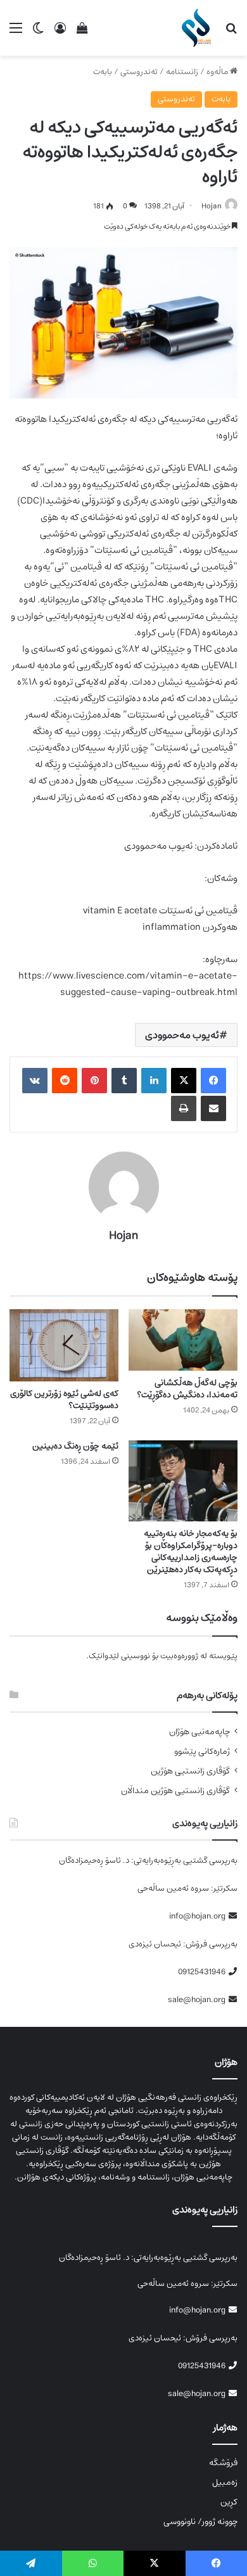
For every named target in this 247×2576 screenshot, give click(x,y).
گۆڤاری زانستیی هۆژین (190, 1771)
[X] (184, 1081)
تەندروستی (139, 72)
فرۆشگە (223, 2463)
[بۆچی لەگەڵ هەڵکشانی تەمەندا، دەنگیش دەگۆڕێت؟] (183, 1340)
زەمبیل (225, 2482)
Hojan (212, 206)
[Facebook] (213, 1081)
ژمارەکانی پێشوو (202, 1752)
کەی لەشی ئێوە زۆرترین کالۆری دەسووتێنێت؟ (64, 1399)
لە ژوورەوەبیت (184, 1656)
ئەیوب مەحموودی (182, 1035)
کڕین (229, 2502)
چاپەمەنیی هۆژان (199, 1732)
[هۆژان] (199, 28)
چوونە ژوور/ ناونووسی (200, 2522)
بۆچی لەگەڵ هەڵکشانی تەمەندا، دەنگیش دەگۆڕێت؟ (187, 1389)
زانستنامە (182, 72)
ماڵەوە (218, 72)
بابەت (103, 72)
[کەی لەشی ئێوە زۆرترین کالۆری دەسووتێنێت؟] (64, 1346)
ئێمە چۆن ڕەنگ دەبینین (75, 1446)
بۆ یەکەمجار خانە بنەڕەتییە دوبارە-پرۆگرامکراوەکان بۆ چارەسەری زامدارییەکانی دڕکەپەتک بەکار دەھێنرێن (191, 1551)
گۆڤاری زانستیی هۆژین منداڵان (175, 1791)
